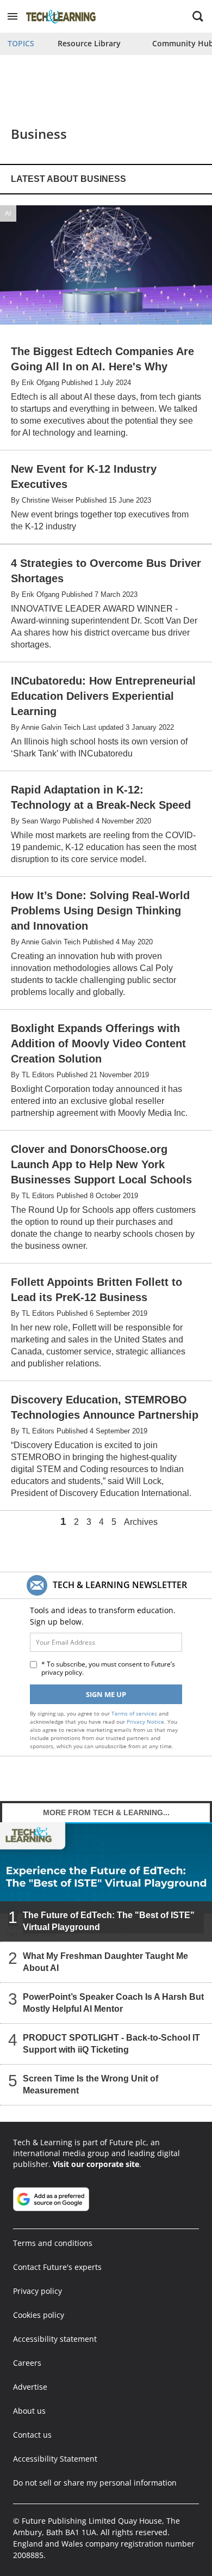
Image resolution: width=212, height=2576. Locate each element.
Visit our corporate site (96, 2164)
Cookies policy (39, 2315)
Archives (141, 1522)
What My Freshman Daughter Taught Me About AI (105, 1962)
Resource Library (89, 43)
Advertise (30, 2387)
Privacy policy (38, 2291)
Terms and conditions (53, 2243)
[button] (13, 16)
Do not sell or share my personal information (95, 2483)
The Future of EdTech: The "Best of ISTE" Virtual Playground (109, 1921)
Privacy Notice (145, 1722)
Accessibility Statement (55, 2459)
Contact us (32, 2435)
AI (8, 213)
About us (29, 2411)
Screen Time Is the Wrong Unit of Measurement (91, 2084)
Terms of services (135, 1713)
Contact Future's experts (57, 2267)
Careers (27, 2363)
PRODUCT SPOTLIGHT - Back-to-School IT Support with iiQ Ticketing (111, 2044)
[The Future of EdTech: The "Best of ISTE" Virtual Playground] (106, 1881)
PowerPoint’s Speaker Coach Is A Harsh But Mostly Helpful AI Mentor (113, 2003)
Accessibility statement (55, 2339)
